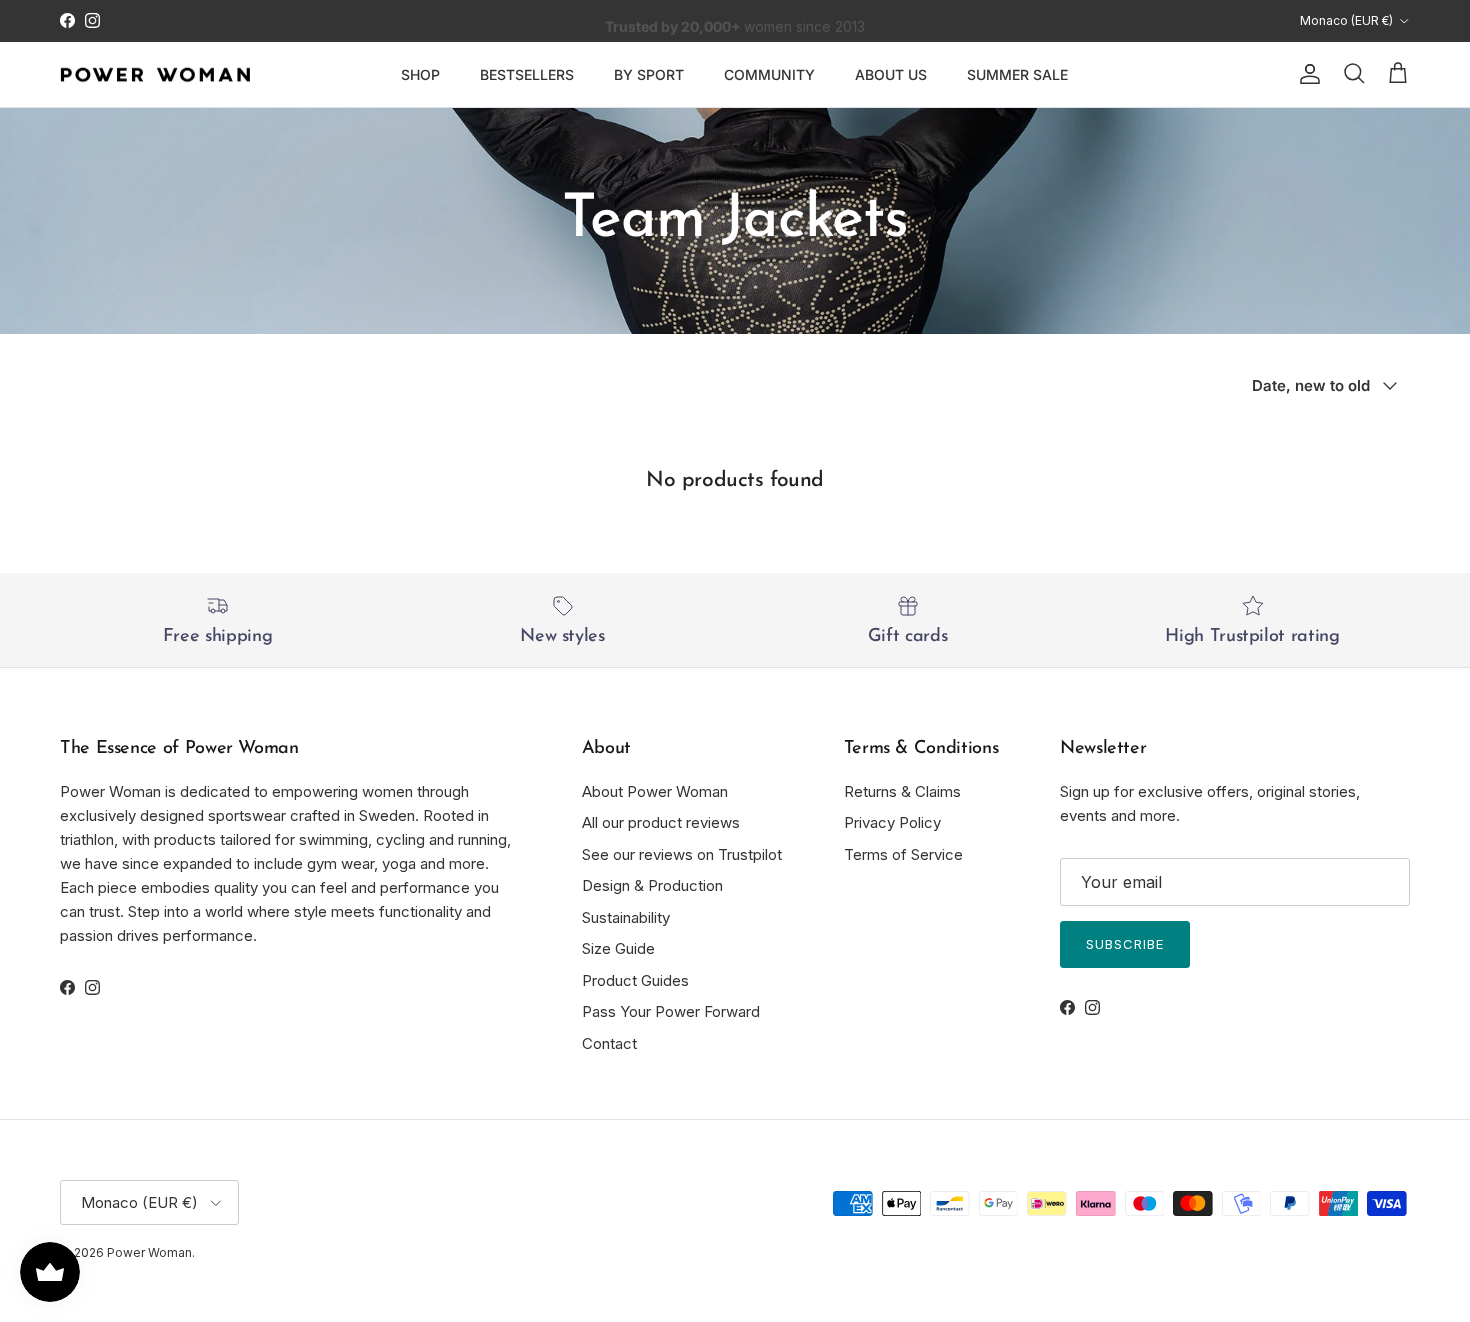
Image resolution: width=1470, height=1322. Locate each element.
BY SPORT (649, 74)
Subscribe (1125, 944)
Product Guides (635, 980)
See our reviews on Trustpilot (682, 854)
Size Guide (618, 948)
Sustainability (626, 917)
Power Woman (149, 1252)
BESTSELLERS (527, 74)
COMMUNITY (769, 74)
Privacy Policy (892, 822)
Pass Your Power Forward (671, 1011)
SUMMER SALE (1017, 74)
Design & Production (652, 885)
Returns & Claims (902, 791)
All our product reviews (661, 822)
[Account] (1306, 74)
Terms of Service (903, 854)
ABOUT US (891, 74)
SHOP (420, 74)
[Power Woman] (155, 75)
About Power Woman (655, 791)
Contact (609, 1043)
